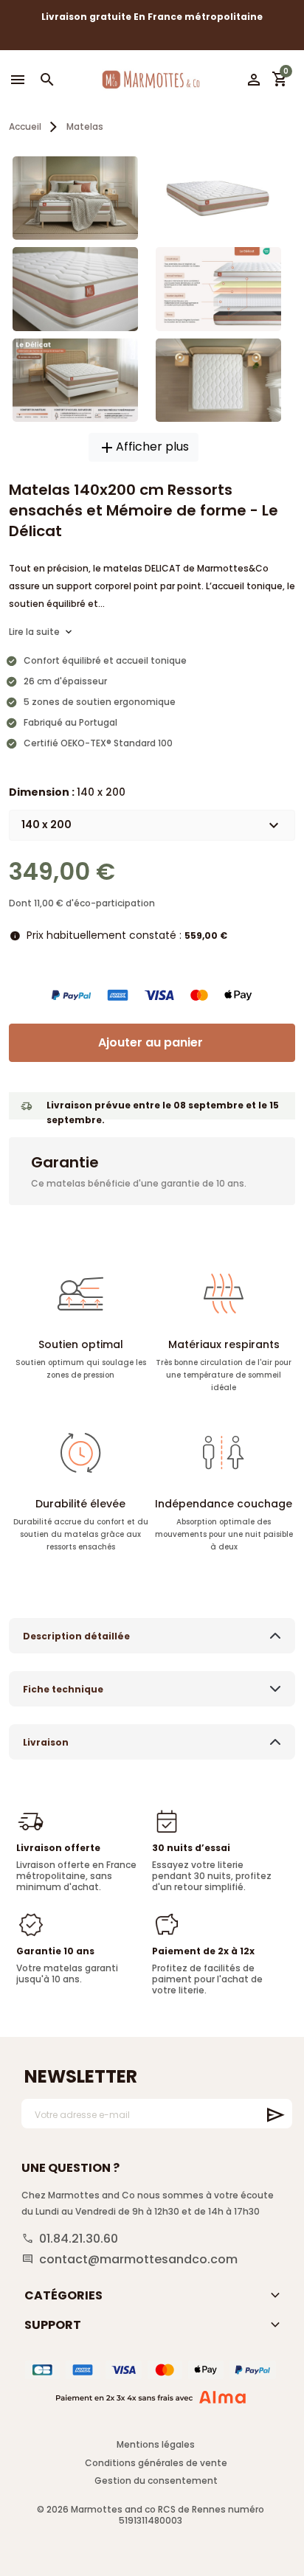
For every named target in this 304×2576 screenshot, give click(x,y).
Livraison (46, 1742)
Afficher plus (144, 447)
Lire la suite (34, 632)
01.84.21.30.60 (79, 2239)
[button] (47, 80)
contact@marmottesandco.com (138, 2260)
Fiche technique (63, 1689)
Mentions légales (156, 2444)
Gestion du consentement (156, 2480)
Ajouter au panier (151, 1042)
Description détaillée (76, 1636)
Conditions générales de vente (156, 2463)
